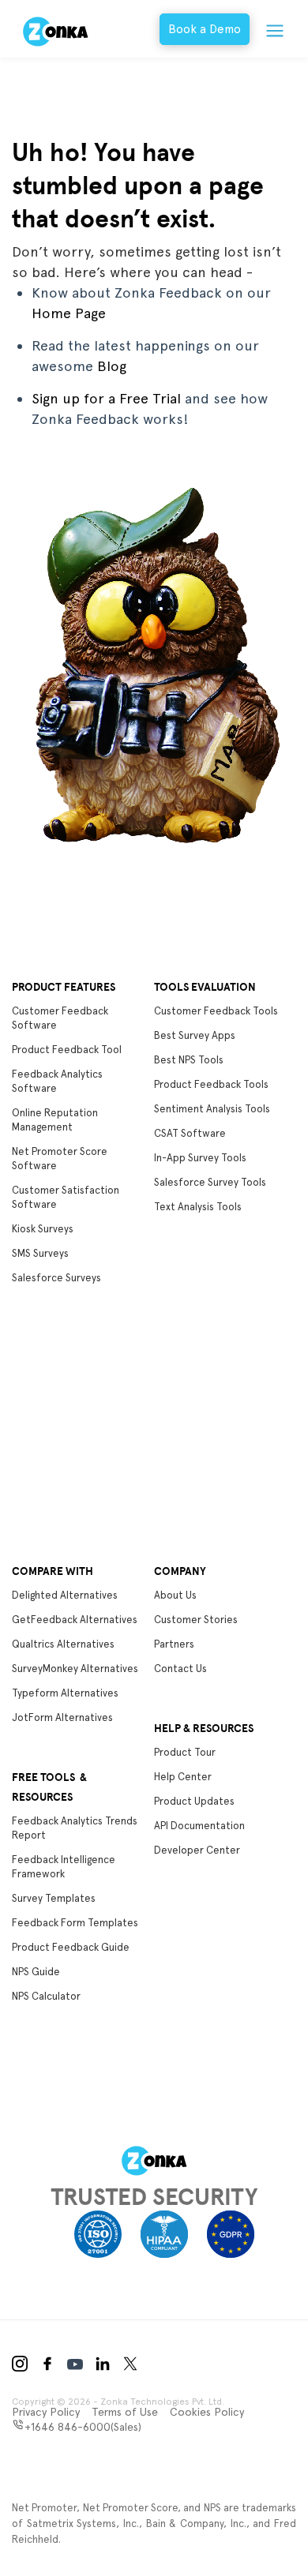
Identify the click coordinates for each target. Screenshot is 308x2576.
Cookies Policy (207, 2412)
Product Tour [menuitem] (185, 1752)
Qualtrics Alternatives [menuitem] (63, 1644)
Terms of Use (125, 2412)
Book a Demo (205, 29)
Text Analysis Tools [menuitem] (198, 1207)
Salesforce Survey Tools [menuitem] (210, 1182)
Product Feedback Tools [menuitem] (211, 1084)
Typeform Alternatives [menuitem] (65, 1693)
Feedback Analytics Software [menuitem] (57, 1081)
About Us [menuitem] (175, 1595)
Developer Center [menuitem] (197, 1850)
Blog (112, 366)
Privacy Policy (46, 2412)
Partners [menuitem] (174, 1644)
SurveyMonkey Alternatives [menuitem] (75, 1669)
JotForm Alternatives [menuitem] (62, 1717)
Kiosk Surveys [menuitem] (43, 1229)
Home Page (69, 313)
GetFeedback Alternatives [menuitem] (75, 1620)
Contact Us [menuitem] (180, 1669)
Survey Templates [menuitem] (54, 1898)
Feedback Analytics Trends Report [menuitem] (75, 1828)
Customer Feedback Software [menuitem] (60, 1018)
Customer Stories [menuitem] (196, 1620)
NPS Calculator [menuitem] (46, 1996)
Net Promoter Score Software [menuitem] (60, 1159)
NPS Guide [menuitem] (36, 1972)
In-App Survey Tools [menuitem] (200, 1158)
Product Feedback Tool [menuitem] (67, 1050)
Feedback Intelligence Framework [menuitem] (64, 1867)
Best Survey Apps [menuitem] (195, 1035)
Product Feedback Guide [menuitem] (71, 1947)
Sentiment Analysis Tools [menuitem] (212, 1109)
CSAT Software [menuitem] (190, 1133)
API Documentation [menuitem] (199, 1826)
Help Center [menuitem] (183, 1777)
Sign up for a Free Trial (106, 398)
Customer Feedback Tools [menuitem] (216, 1011)
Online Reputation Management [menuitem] (55, 1120)
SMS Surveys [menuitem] (40, 1253)
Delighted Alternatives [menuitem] (65, 1595)
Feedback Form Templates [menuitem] (75, 1923)
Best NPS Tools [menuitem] (189, 1060)
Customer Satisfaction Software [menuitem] (66, 1197)
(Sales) (83, 2427)
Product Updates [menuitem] (194, 1801)
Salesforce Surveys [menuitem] (56, 1278)
